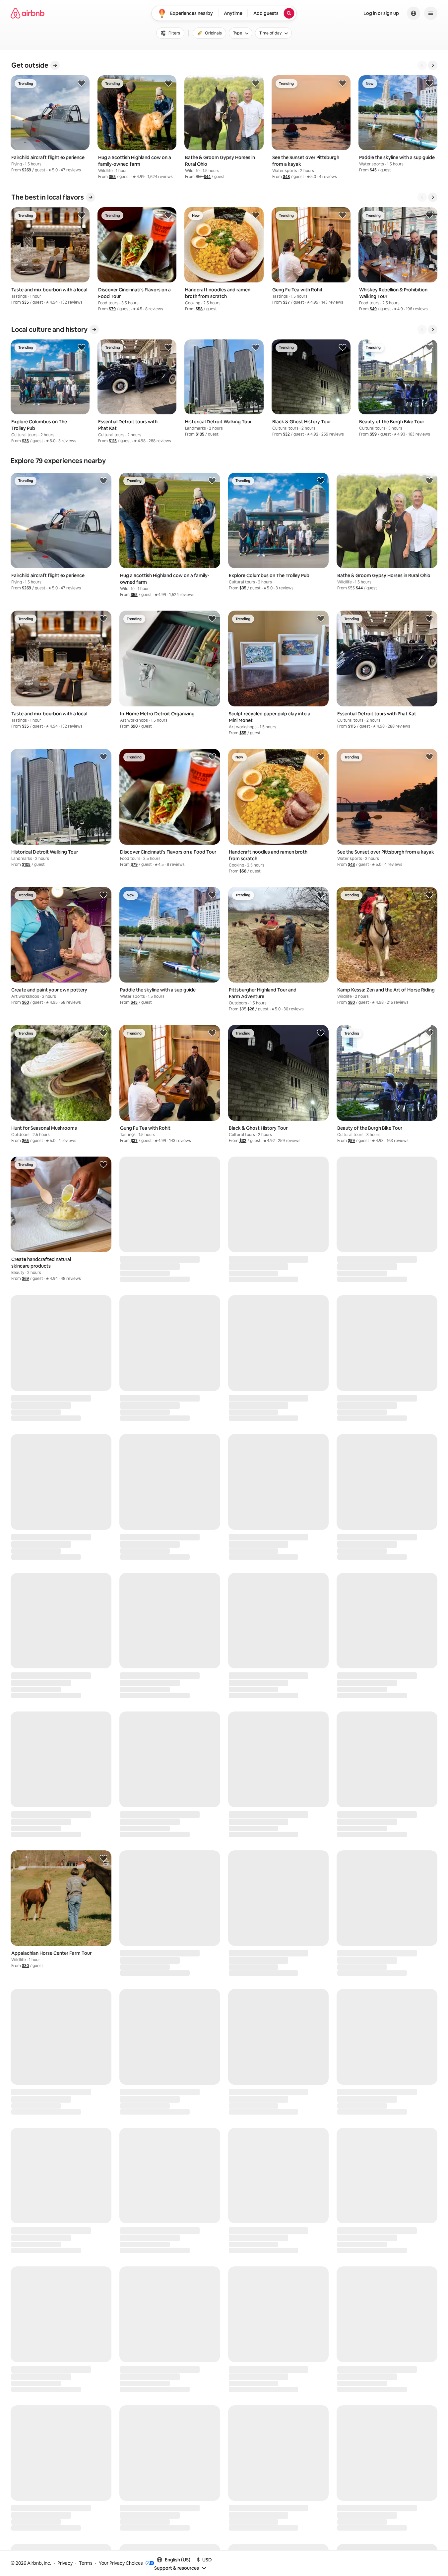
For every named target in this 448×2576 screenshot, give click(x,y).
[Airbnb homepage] (28, 13)
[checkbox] (209, 33)
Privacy (65, 2563)
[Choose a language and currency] (414, 13)
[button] (27, 170)
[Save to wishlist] (82, 83)
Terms (86, 2563)
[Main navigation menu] (431, 13)
